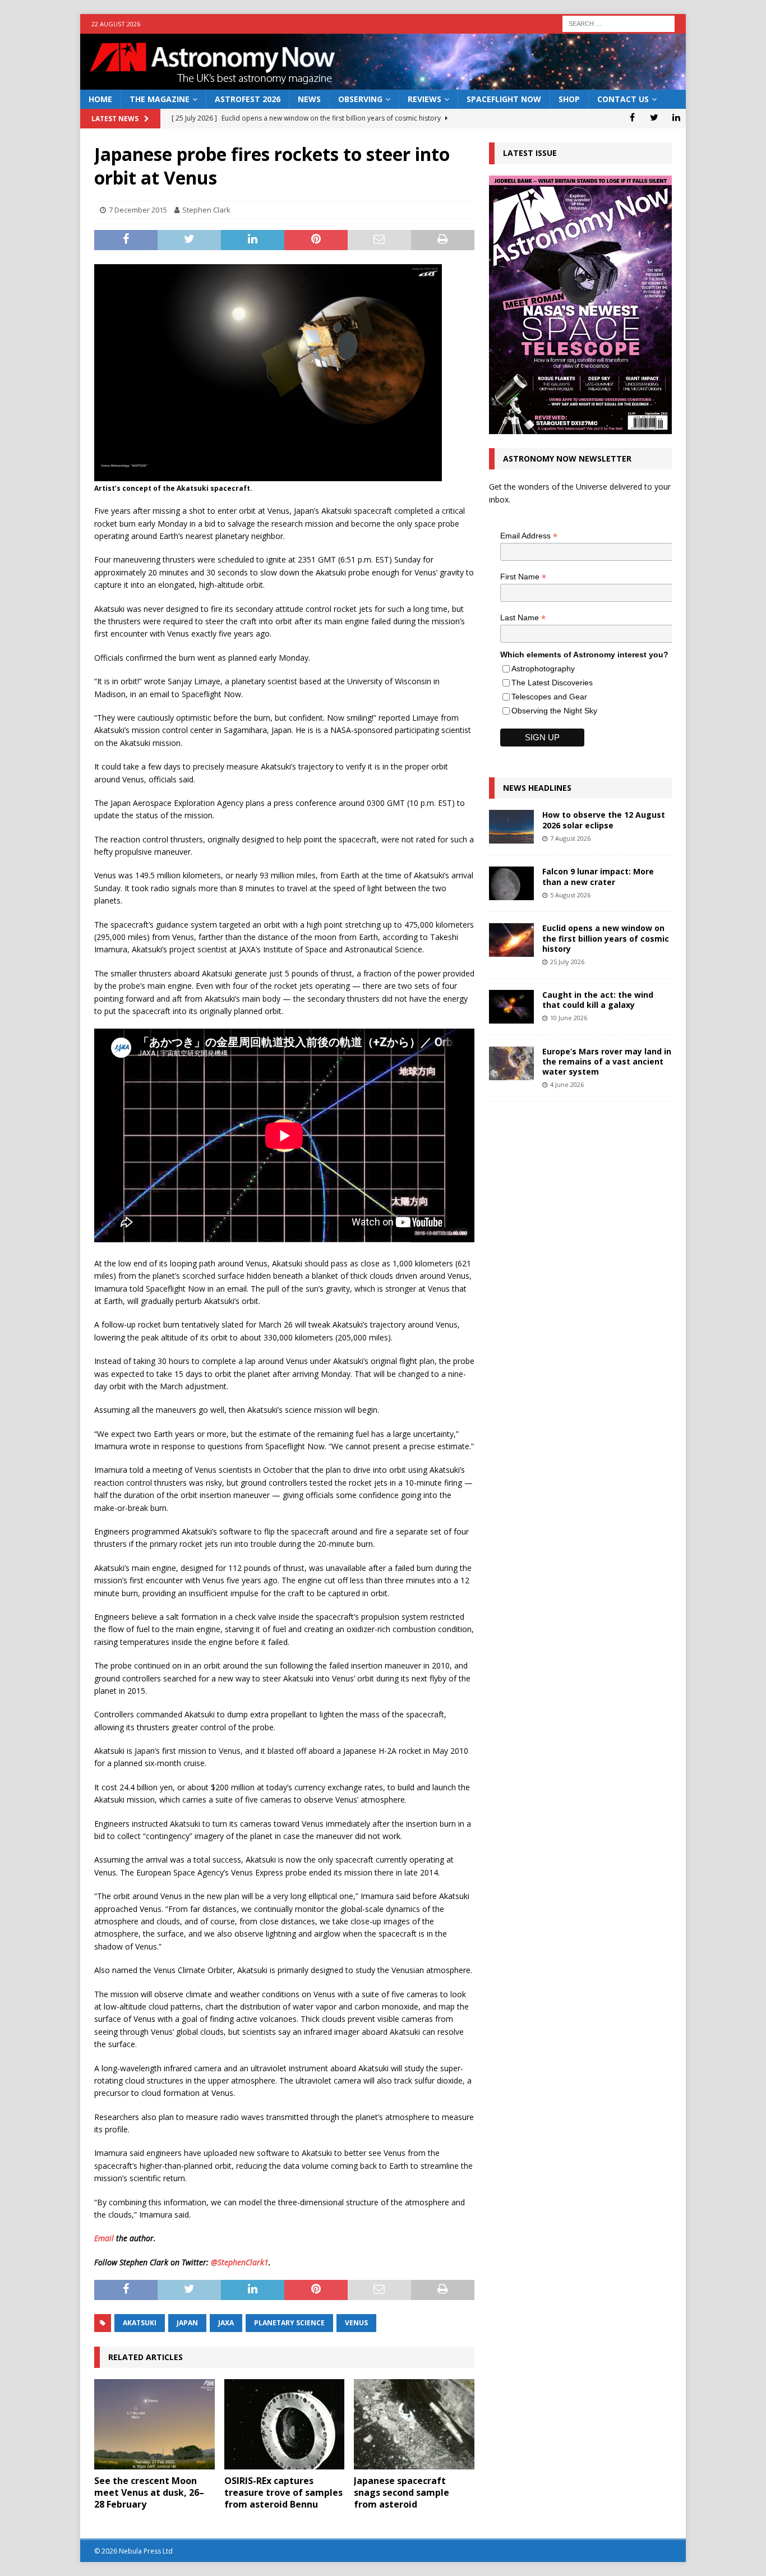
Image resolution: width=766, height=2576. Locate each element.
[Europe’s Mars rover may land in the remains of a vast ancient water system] (511, 1063)
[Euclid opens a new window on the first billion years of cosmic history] (511, 940)
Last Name (523, 618)
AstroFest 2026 (248, 99)
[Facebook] (632, 117)
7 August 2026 (570, 838)
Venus (356, 2323)
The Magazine (160, 99)
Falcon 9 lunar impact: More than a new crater (598, 876)
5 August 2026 (570, 895)
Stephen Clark (206, 210)
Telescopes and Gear (549, 697)
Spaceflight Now (504, 99)
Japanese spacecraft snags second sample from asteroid (402, 2492)
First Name (523, 577)
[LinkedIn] (676, 117)
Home (100, 99)
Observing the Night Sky (554, 711)
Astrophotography (543, 669)
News (309, 99)
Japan (187, 2323)
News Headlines (537, 788)
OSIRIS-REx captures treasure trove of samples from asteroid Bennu (283, 2492)
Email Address (529, 536)
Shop (569, 99)
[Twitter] (654, 117)
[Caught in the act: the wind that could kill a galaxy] (511, 1007)
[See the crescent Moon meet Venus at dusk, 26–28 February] (154, 2424)
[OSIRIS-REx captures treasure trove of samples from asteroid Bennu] (285, 2424)
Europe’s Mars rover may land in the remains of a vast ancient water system (607, 1061)
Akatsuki (140, 2323)
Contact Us (623, 99)
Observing (360, 99)
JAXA (226, 2323)
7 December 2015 (138, 210)
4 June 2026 (567, 1084)
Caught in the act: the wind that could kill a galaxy (598, 1000)
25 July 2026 (567, 962)
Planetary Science (289, 2323)
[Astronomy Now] (383, 83)
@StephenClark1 (240, 2262)
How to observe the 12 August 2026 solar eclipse (604, 820)
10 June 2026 (569, 1018)
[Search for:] (619, 23)
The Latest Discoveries (552, 683)
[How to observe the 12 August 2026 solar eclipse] (511, 827)
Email (104, 2238)
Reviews (424, 99)
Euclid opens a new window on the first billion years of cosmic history (606, 938)
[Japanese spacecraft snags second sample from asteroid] (414, 2424)
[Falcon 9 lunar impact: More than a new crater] (511, 883)
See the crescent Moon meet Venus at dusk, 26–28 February (149, 2492)
